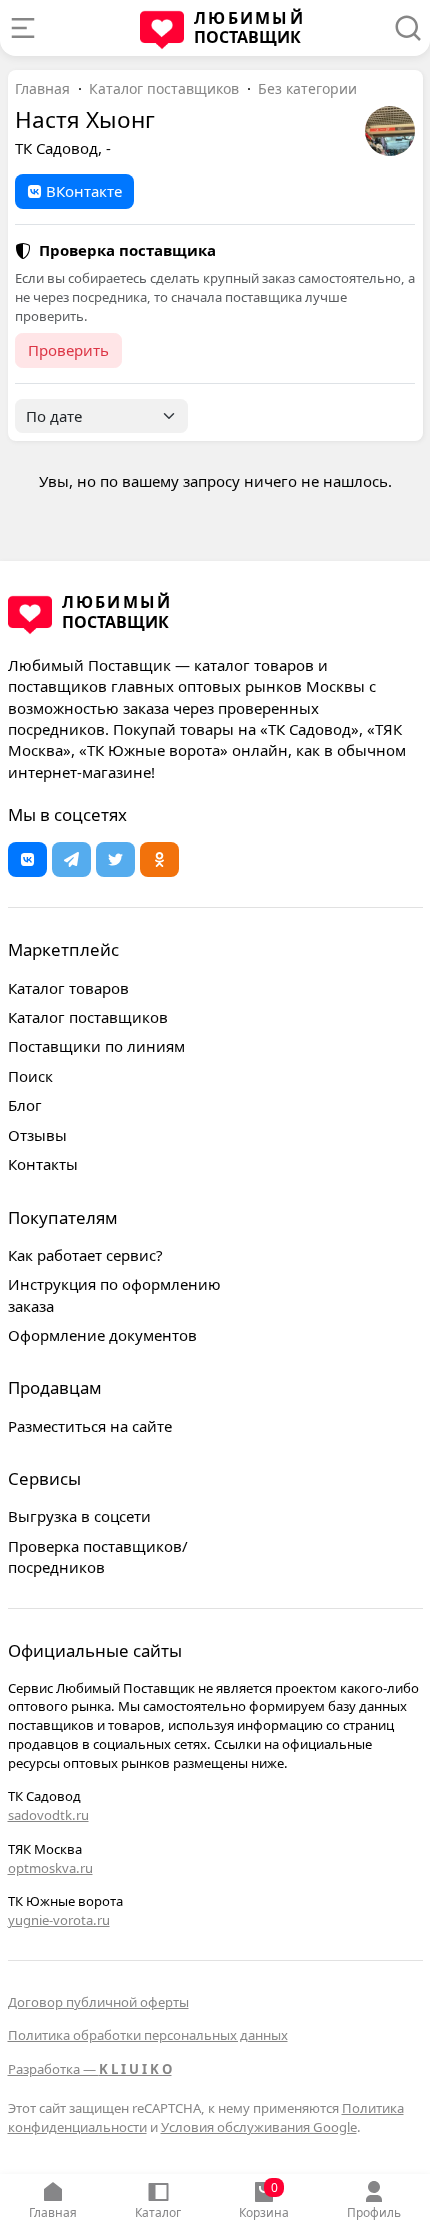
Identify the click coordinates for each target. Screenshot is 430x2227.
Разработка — (90, 2069)
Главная (53, 2212)
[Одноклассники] (159, 859)
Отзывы (37, 1135)
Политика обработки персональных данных (148, 2035)
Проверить (68, 350)
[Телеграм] (71, 859)
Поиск (30, 1076)
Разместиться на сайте (90, 1426)
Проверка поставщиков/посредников (98, 1556)
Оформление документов (102, 1335)
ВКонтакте (84, 191)
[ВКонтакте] (27, 859)
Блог (25, 1105)
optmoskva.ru (50, 1868)
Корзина (264, 2200)
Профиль (374, 2212)
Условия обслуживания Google (259, 2127)
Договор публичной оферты (98, 2002)
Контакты (43, 1164)
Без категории (307, 88)
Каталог (158, 2212)
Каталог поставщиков (164, 88)
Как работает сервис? (85, 1255)
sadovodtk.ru (48, 1815)
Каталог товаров (68, 988)
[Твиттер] (115, 859)
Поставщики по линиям (96, 1046)
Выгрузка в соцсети (79, 1516)
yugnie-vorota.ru (59, 1920)
